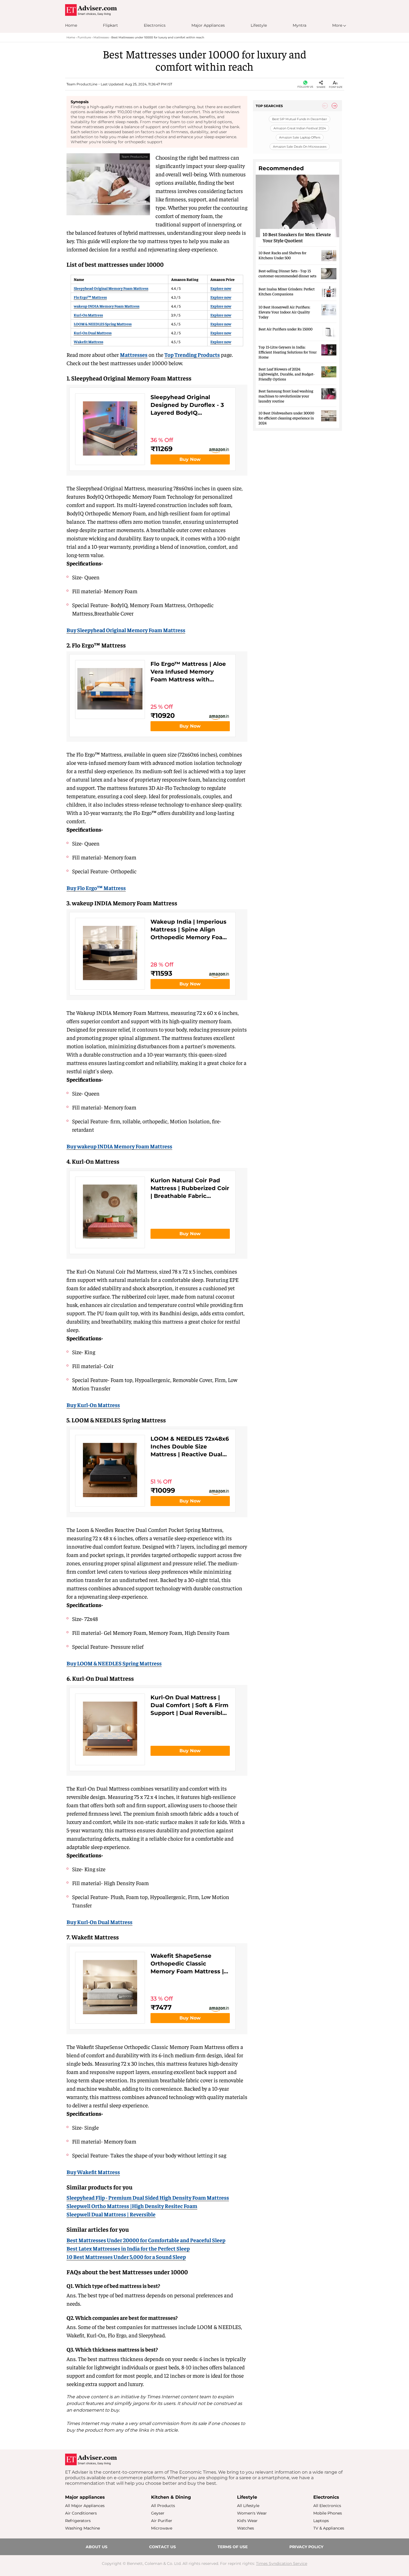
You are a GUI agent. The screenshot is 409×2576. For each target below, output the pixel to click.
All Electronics (327, 2506)
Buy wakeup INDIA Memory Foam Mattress (119, 1146)
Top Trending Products (192, 354)
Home (71, 25)
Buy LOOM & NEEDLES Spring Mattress (114, 1663)
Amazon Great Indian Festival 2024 (299, 128)
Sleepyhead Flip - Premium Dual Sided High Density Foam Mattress (148, 2197)
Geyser (158, 2513)
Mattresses (101, 37)
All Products (163, 2506)
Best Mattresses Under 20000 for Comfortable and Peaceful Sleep (146, 2240)
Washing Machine (82, 2528)
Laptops (321, 2521)
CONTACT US (162, 2547)
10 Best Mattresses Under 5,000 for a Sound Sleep (126, 2257)
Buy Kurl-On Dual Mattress (99, 1922)
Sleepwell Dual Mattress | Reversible (111, 2214)
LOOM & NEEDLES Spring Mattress (103, 324)
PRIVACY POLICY (306, 2547)
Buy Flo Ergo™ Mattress (96, 888)
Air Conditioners (81, 2513)
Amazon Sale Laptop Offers (299, 137)
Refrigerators (78, 2521)
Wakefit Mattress (88, 342)
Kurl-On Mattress (88, 315)
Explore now (221, 288)
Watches (246, 2528)
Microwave (162, 2528)
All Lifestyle (248, 2506)
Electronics (155, 25)
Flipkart (110, 25)
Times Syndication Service (282, 2563)
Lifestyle (259, 25)
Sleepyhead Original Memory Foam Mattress (111, 288)
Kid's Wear (247, 2521)
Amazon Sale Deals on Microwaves (299, 147)
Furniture (84, 37)
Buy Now (190, 459)
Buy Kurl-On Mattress (93, 1405)
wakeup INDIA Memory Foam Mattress (107, 306)
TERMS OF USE (233, 2547)
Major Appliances (208, 25)
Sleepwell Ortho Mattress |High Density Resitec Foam (132, 2206)
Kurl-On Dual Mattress (93, 333)
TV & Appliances (329, 2528)
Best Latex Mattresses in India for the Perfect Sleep (128, 2248)
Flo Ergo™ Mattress (90, 297)
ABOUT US (97, 2547)
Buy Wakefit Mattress (93, 2172)
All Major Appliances (85, 2506)
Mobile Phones (328, 2513)
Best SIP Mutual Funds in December (300, 119)
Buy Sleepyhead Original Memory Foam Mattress (126, 630)
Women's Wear (252, 2513)
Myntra (300, 25)
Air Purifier (162, 2521)
